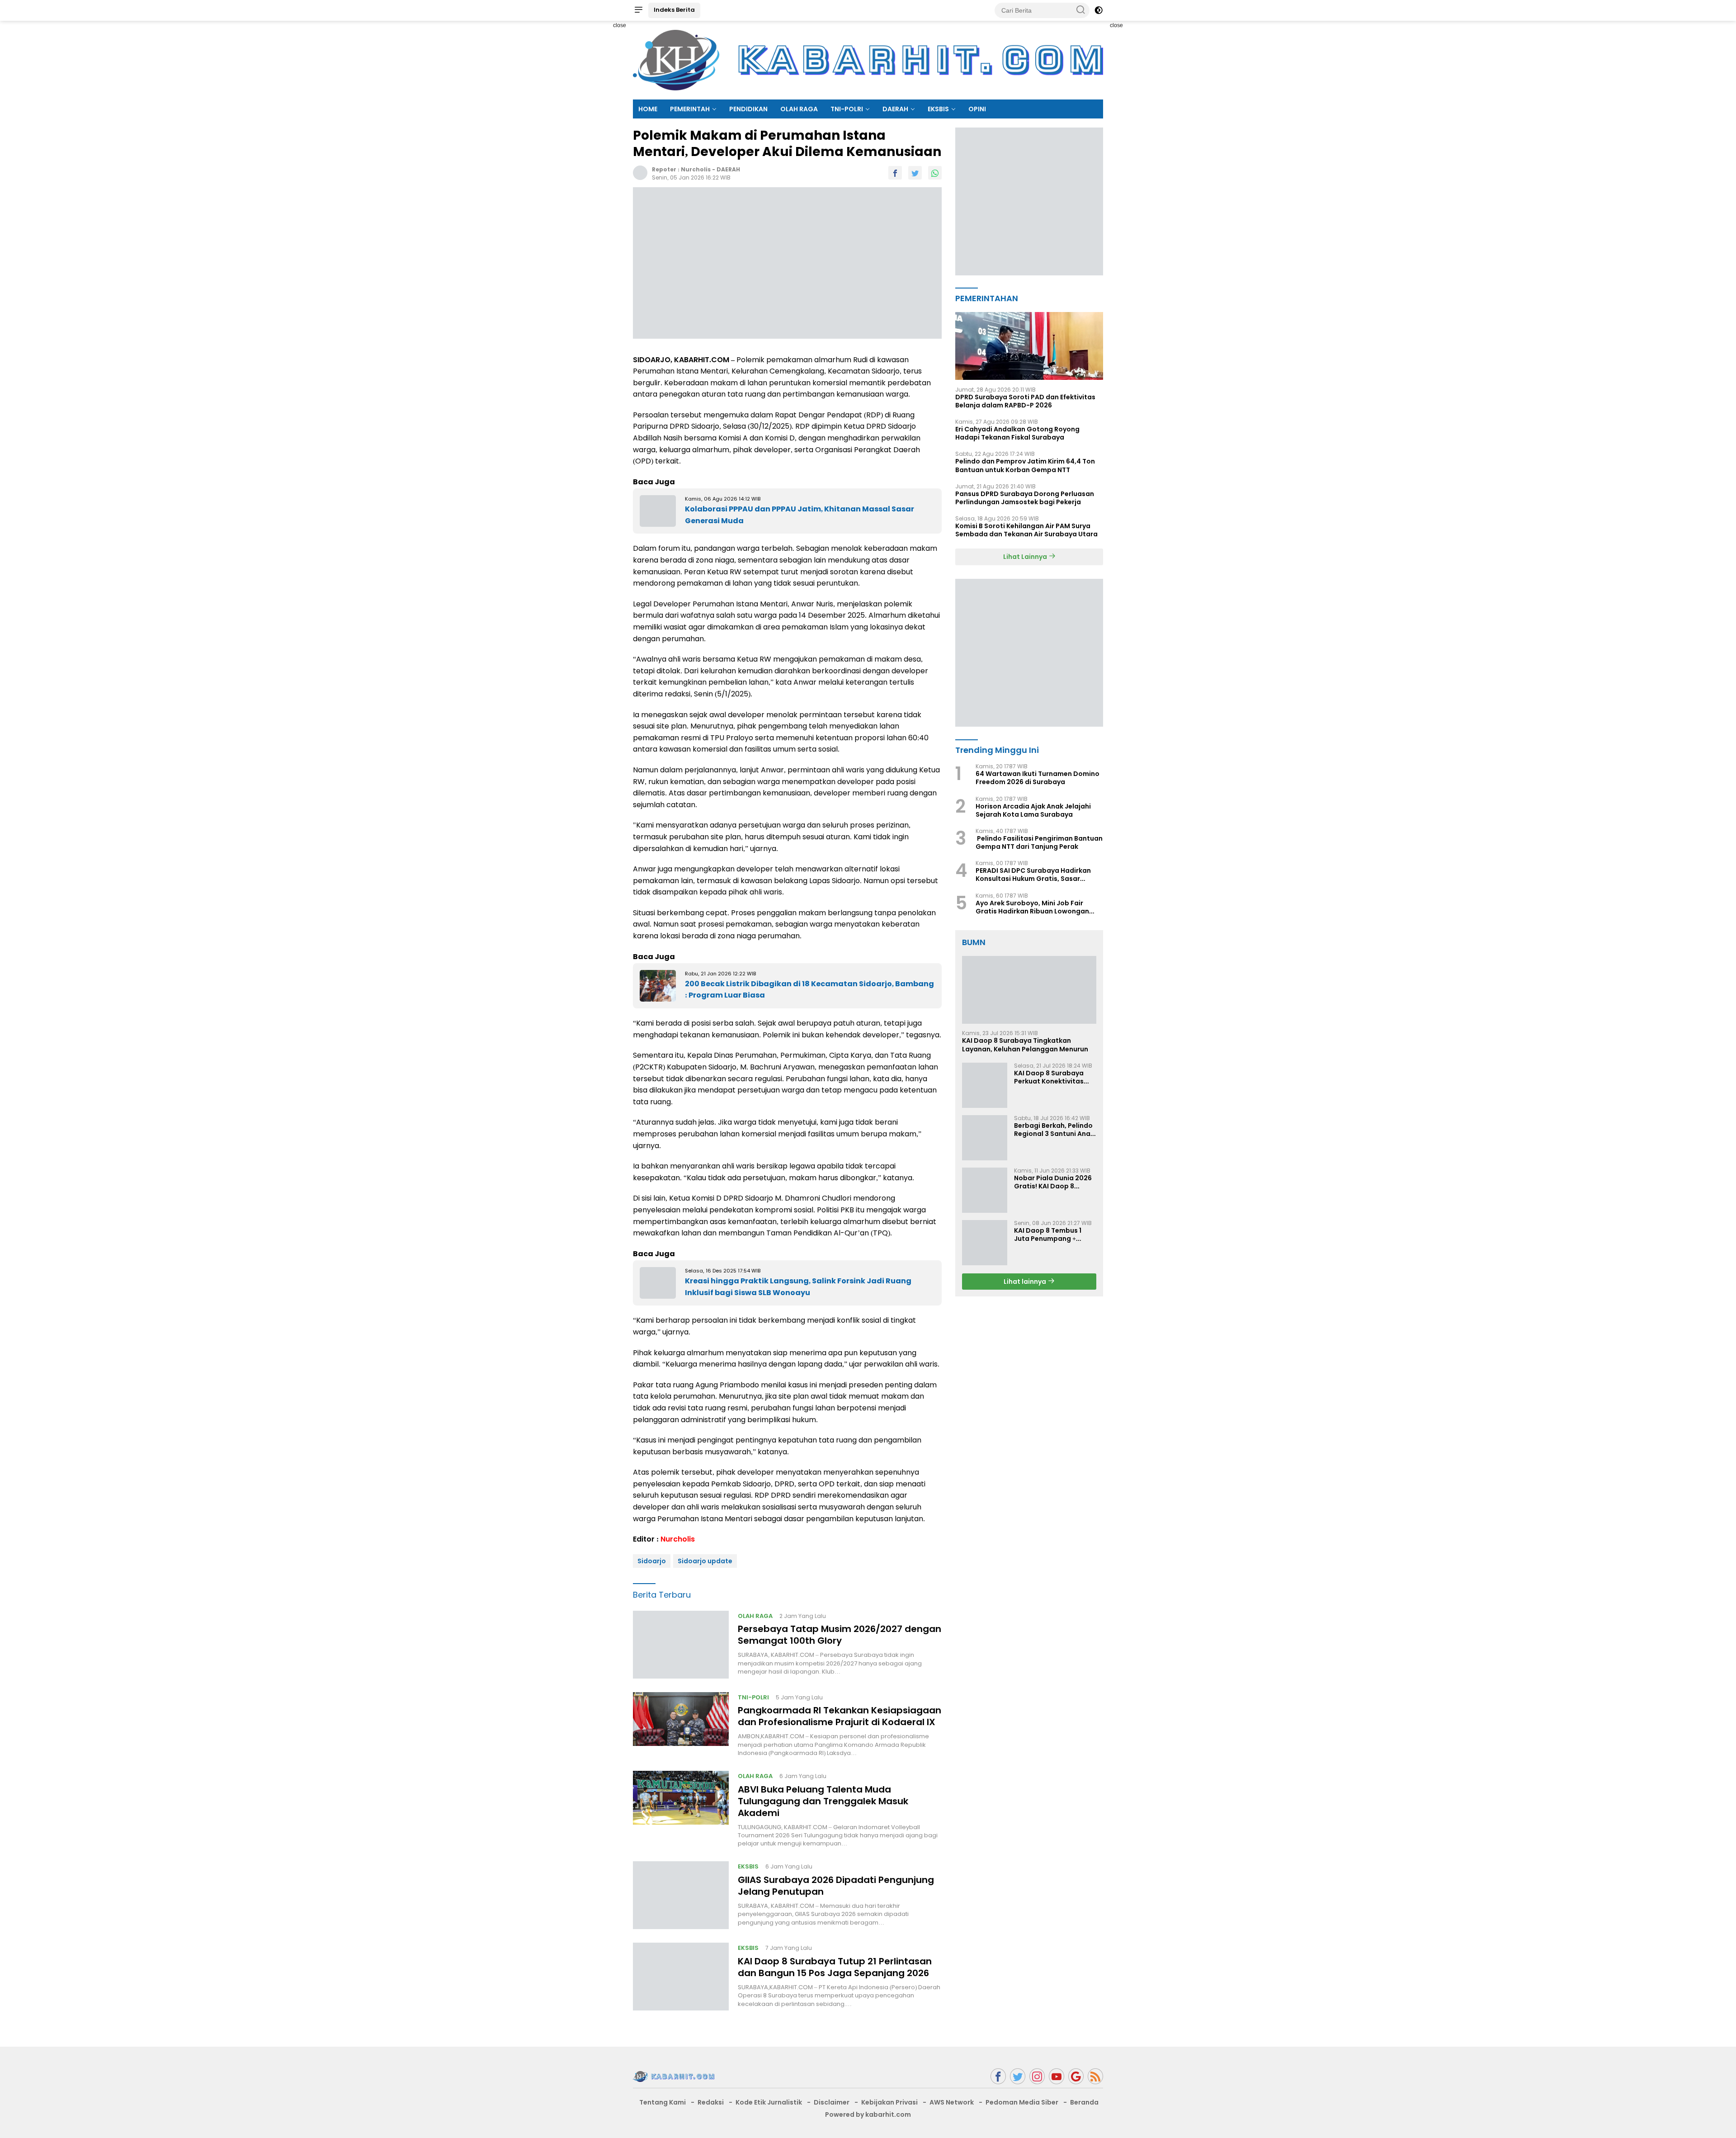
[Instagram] (1037, 2076)
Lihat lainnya (1026, 1282)
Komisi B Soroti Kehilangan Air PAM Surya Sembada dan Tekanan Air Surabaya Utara (1026, 530)
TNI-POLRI (847, 109)
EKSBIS (938, 109)
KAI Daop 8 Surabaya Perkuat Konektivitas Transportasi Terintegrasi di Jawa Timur (1049, 1077)
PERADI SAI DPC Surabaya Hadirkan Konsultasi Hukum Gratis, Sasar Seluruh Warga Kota (1033, 875)
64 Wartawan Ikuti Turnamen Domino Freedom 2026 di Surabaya (1038, 778)
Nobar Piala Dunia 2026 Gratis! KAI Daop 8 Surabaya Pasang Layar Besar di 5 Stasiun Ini (1054, 1182)
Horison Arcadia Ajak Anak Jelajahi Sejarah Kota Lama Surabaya (1033, 810)
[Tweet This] (915, 173)
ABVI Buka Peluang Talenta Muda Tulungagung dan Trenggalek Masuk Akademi (823, 1801)
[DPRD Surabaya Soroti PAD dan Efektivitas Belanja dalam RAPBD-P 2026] (1029, 346)
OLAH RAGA (799, 109)
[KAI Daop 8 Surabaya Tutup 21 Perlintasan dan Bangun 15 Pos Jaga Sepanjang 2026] (681, 1977)
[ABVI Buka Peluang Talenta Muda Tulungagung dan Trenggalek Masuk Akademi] (681, 1809)
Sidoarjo (652, 1561)
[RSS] (1095, 2076)
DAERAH (895, 109)
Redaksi (711, 2102)
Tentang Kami (663, 2102)
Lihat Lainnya (1026, 557)
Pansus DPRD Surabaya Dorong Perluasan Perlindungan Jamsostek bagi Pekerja (1025, 498)
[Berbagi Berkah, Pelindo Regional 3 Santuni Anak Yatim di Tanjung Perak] (985, 1138)
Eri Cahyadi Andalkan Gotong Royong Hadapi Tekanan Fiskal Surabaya (1017, 433)
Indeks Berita (674, 10)
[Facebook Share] (895, 173)
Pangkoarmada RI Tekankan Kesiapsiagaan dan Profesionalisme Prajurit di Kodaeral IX (840, 1716)
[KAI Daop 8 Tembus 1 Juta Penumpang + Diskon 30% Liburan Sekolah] (985, 1243)
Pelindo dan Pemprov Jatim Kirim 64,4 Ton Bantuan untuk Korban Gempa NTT (1025, 466)
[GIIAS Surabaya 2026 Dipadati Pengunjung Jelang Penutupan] (681, 1895)
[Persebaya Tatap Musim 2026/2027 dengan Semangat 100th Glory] (681, 1645)
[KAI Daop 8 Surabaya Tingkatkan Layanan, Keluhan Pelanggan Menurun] (1029, 990)
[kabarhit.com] (674, 2076)
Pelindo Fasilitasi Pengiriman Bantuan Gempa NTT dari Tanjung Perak (1039, 842)
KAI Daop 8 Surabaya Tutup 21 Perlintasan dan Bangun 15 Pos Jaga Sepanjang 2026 (835, 1967)
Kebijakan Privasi (889, 2102)
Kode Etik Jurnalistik (769, 2102)
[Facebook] (998, 2076)
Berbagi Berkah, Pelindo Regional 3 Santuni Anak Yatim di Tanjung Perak (1054, 1130)
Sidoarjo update (705, 1561)
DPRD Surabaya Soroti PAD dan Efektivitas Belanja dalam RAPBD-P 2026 (1025, 401)
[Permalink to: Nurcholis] (640, 172)
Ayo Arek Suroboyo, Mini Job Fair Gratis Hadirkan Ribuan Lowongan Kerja (1032, 907)
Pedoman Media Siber (1022, 2102)
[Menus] (638, 10)
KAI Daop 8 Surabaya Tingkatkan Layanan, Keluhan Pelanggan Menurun (1025, 1045)
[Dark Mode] (1099, 10)
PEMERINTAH (690, 109)
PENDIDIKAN (748, 109)
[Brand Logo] (868, 60)
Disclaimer (832, 2102)
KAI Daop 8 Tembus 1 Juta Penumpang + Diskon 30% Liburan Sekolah (1048, 1235)
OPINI (977, 109)
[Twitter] (1018, 2076)
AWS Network (952, 2102)
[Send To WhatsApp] (935, 173)
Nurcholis (696, 169)
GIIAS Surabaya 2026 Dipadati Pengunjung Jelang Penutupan (836, 1886)
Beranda (1084, 2102)
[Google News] (1076, 2076)
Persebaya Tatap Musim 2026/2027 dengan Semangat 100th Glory (840, 1635)
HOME (648, 109)
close (620, 25)
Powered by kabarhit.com (868, 2114)
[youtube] (1057, 2076)
